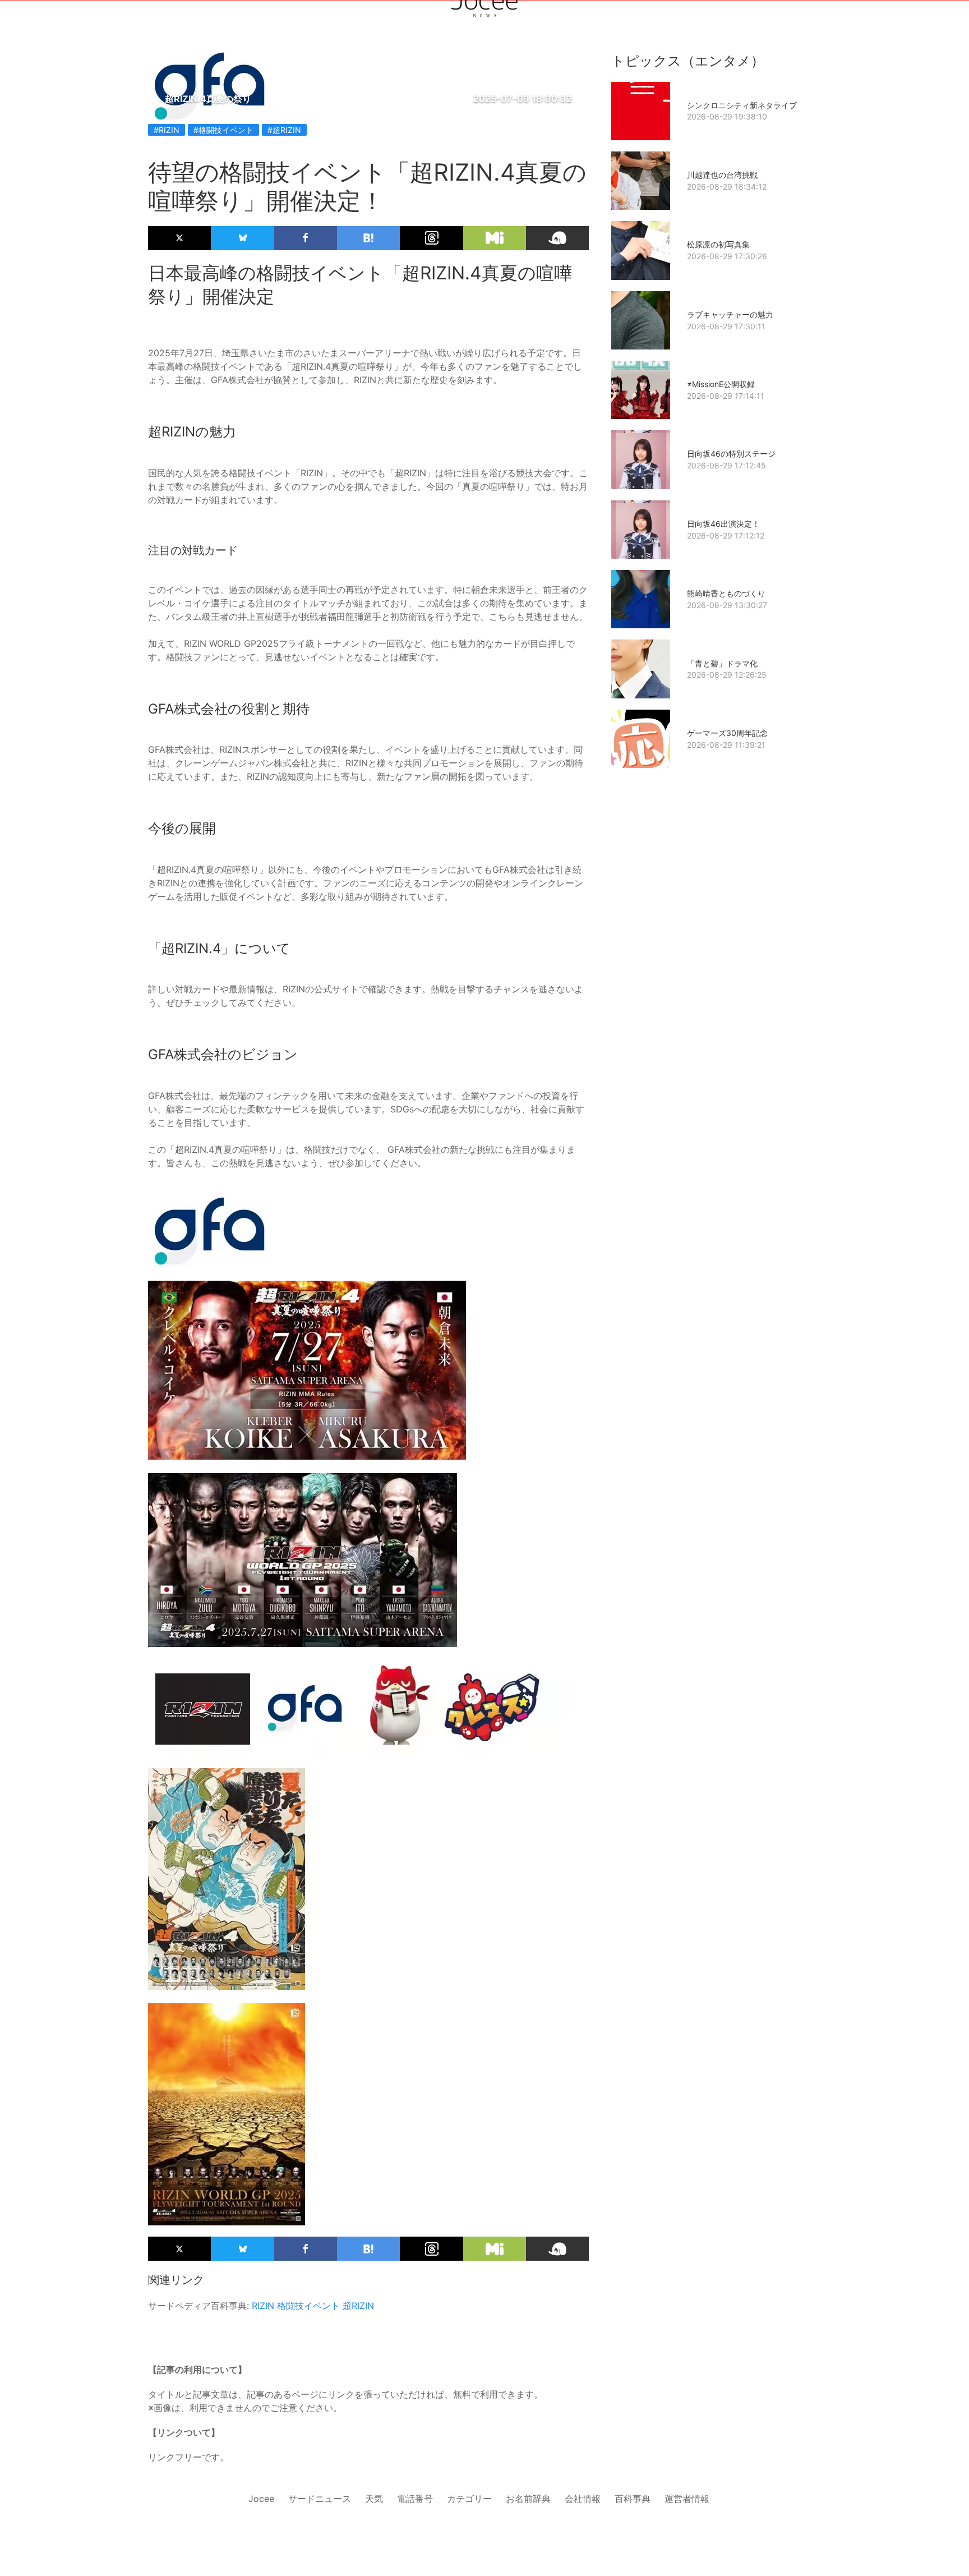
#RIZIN (167, 130)
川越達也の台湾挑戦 (722, 175)
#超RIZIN (284, 130)
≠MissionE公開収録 (721, 384)
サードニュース (320, 2499)
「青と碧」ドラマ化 (722, 663)
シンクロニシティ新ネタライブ (742, 105)
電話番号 (415, 2499)
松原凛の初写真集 (718, 244)
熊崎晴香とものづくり (726, 593)
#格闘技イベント (223, 130)
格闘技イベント (308, 2306)
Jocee (261, 2499)
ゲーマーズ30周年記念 (727, 733)
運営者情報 (687, 2499)
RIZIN (263, 2306)
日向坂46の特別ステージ (731, 454)
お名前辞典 (528, 2499)
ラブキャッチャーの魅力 (730, 314)
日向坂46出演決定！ (723, 524)
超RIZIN (358, 2306)
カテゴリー (469, 2499)
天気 (374, 2499)
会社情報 (583, 2499)
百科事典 (633, 2499)
